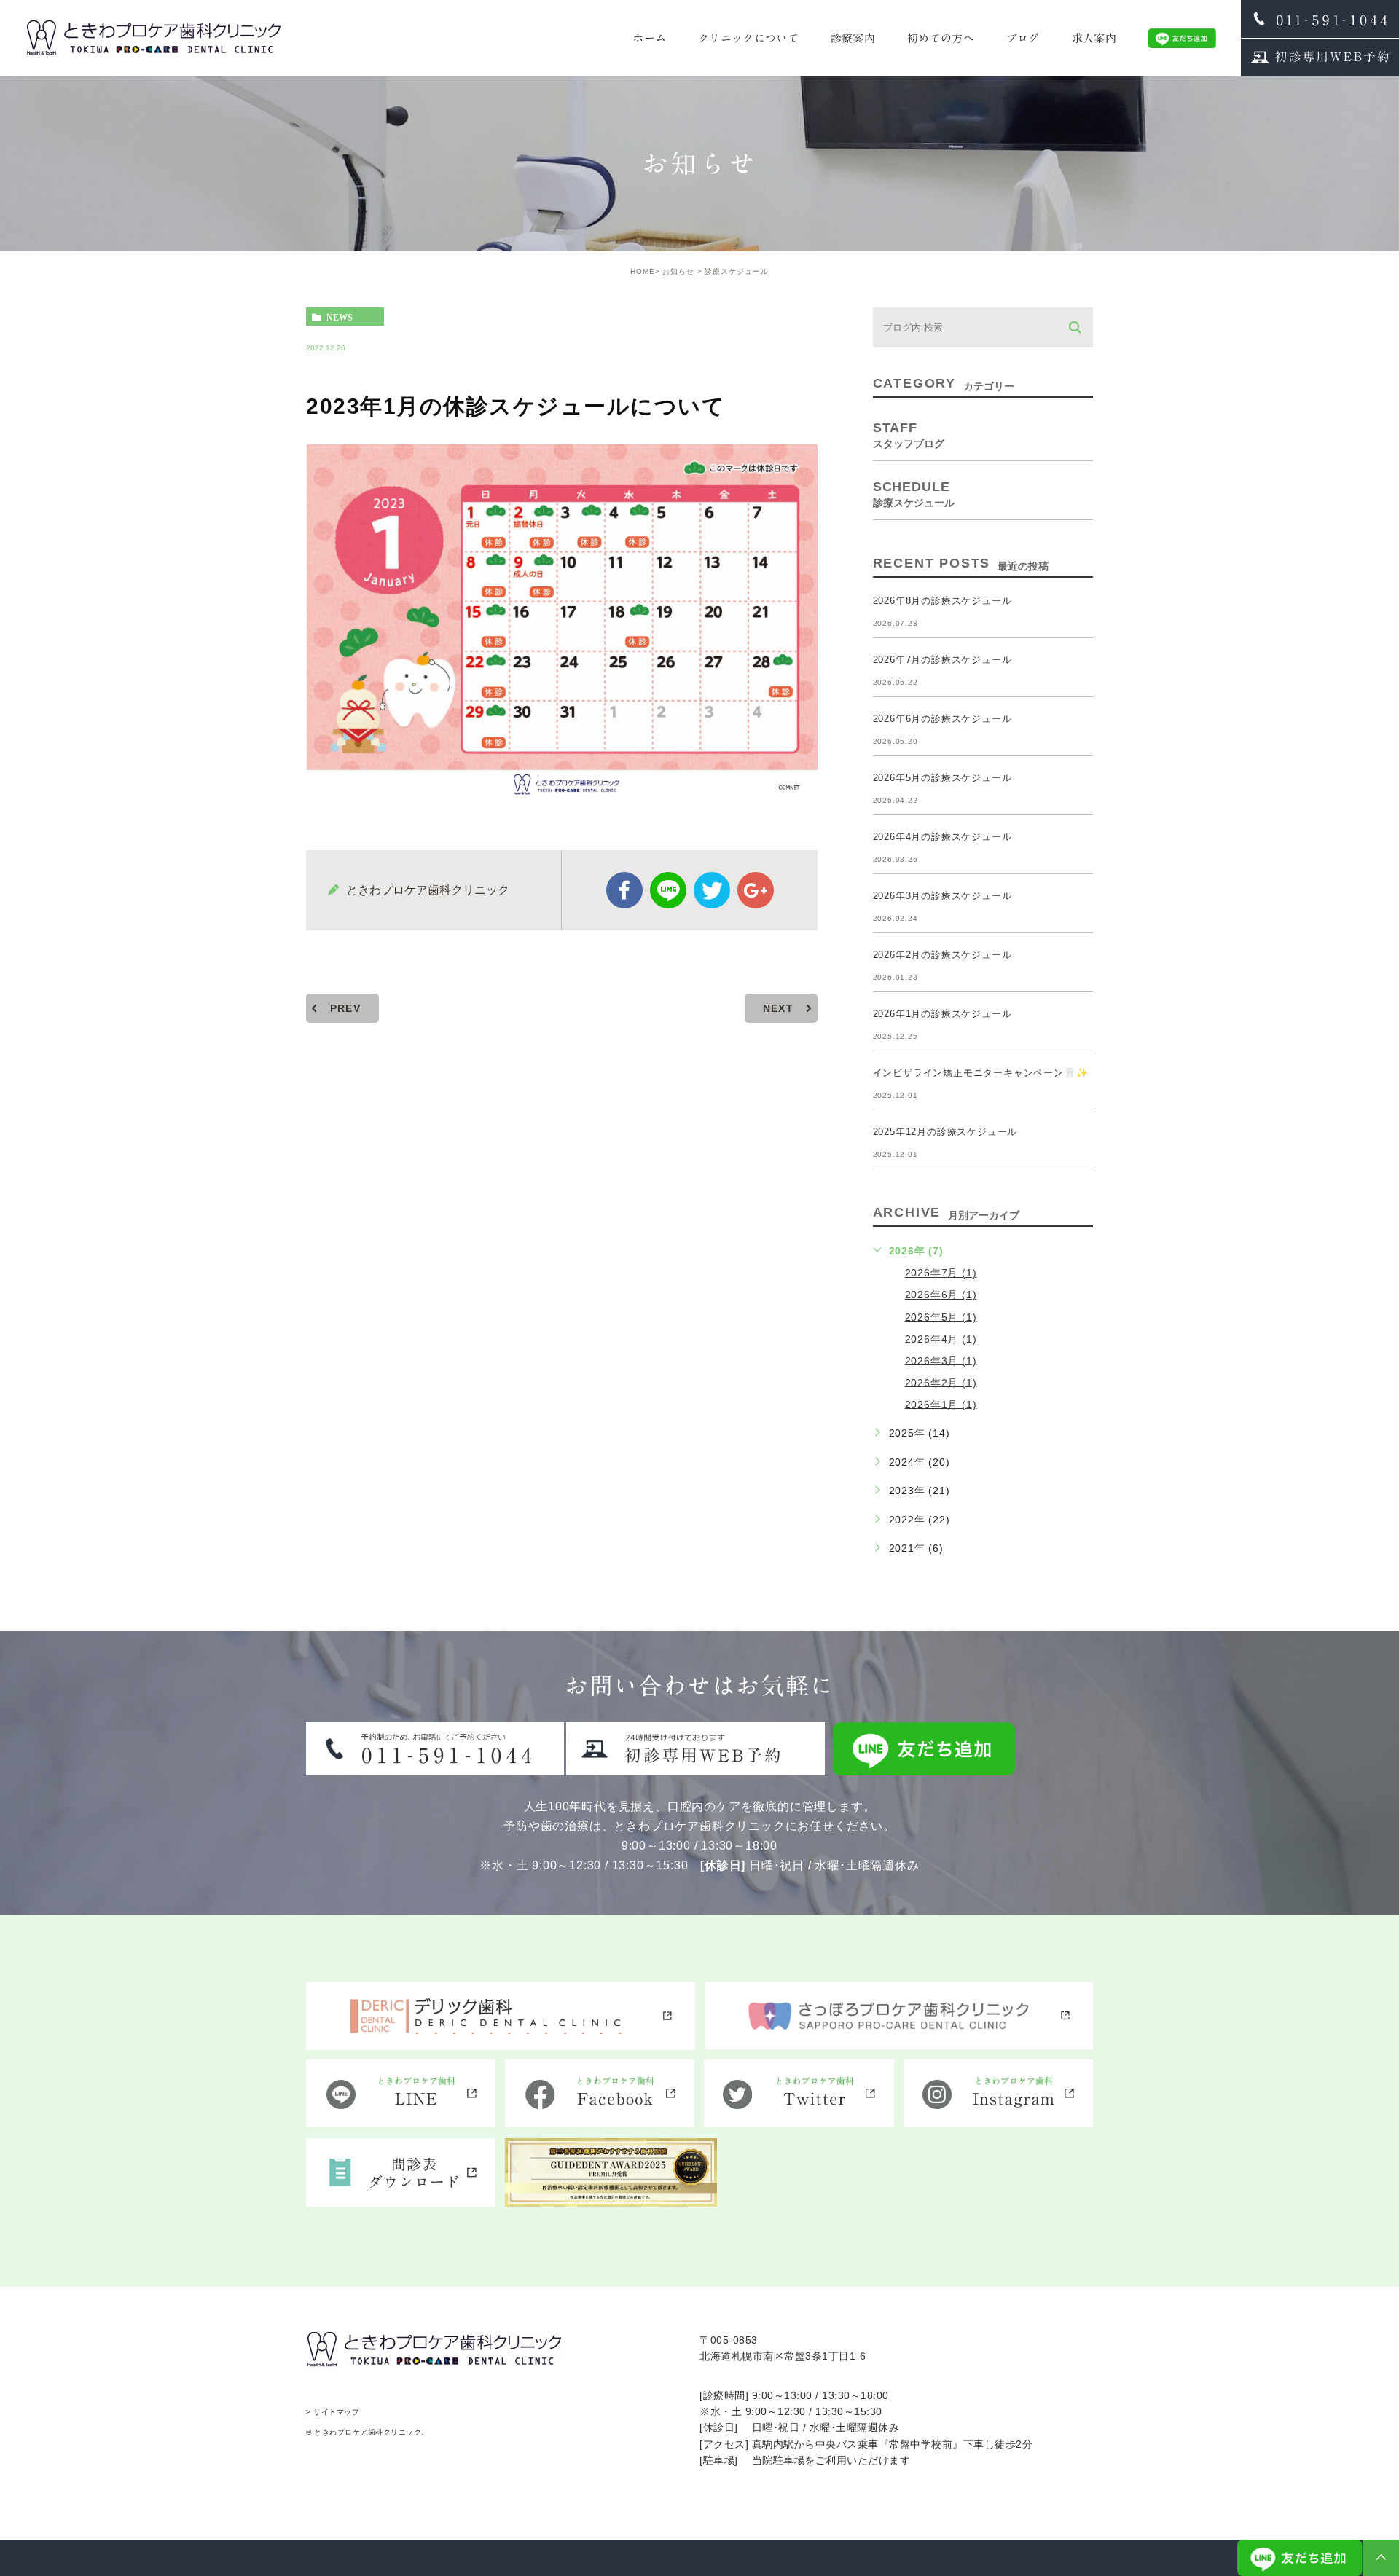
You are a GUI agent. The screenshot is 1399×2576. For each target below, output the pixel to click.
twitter (712, 890)
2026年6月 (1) (941, 1295)
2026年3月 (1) (941, 1360)
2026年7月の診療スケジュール (943, 660)
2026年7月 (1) (941, 1273)
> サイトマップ (333, 2412)
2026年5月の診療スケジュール (943, 778)
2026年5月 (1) (941, 1316)
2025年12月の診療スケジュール (945, 1132)
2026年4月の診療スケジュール (943, 837)
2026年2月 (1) (941, 1382)
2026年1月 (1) (941, 1404)
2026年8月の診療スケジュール (943, 601)
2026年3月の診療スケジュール (943, 896)
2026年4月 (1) (941, 1338)
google (756, 890)
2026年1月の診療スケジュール (943, 1014)
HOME (643, 271)
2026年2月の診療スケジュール (943, 955)
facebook (624, 890)
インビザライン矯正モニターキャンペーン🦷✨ (981, 1073)
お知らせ (678, 271)
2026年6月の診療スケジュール (943, 719)
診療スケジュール (737, 271)
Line (668, 890)
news (340, 317)
